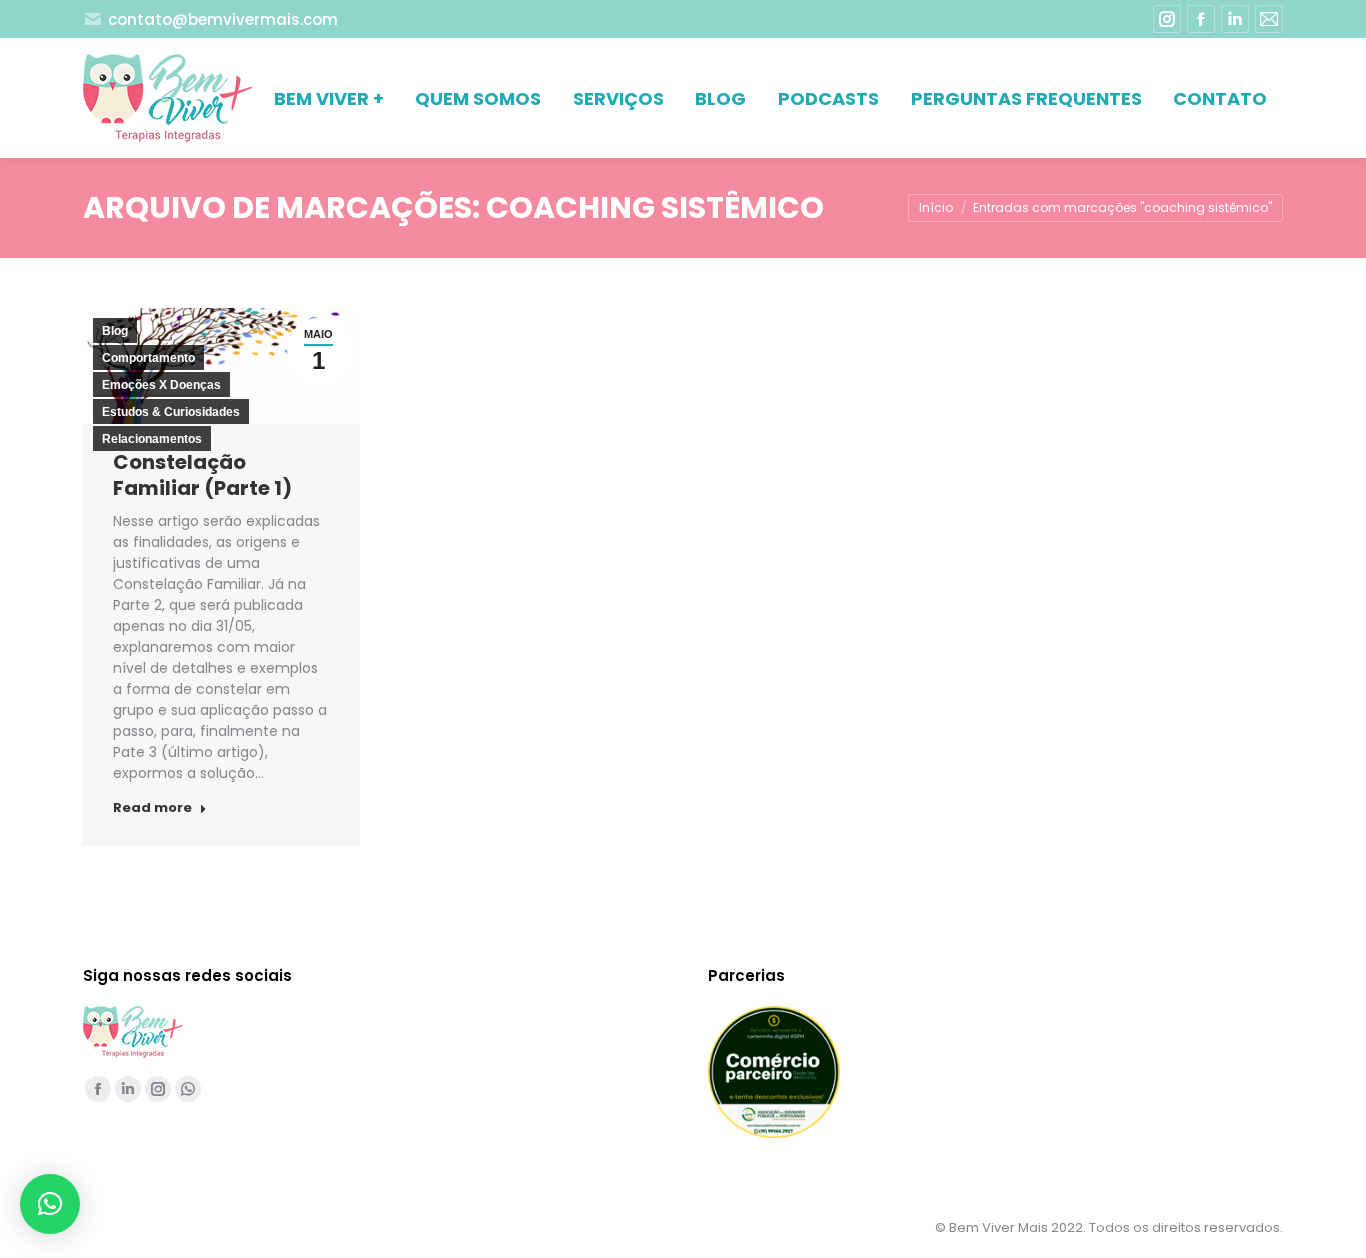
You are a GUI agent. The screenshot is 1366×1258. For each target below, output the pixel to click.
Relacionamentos (152, 439)
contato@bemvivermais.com (223, 19)
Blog (115, 331)
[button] (50, 1204)
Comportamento (148, 358)
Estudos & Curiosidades (171, 412)
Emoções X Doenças (161, 385)
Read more (152, 808)
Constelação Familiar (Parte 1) (202, 475)
